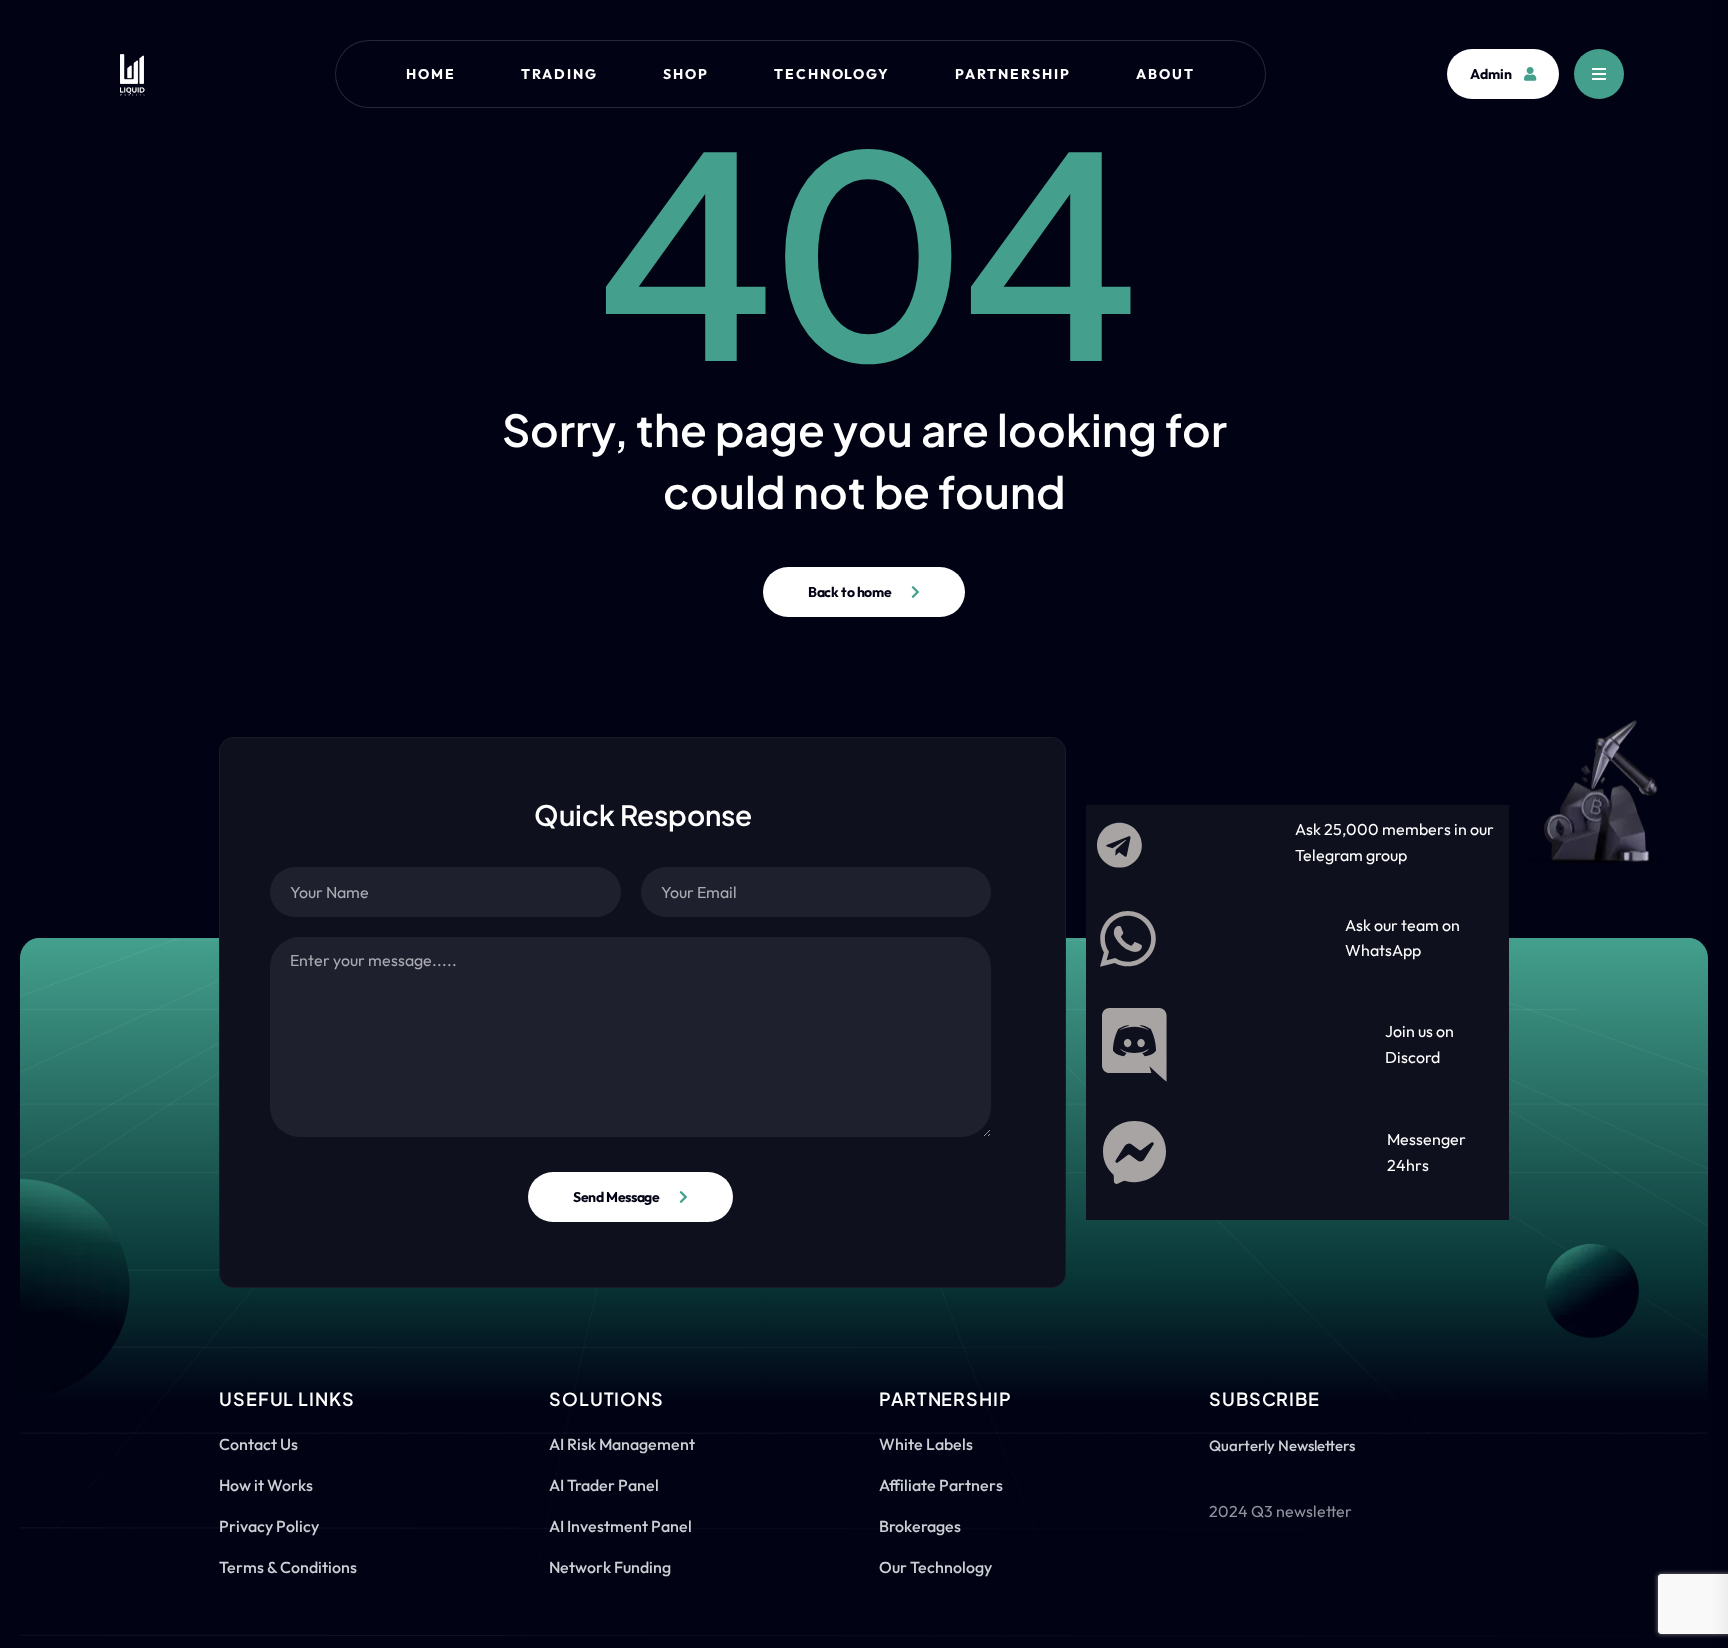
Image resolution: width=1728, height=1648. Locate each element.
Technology (832, 74)
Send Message (616, 1197)
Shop (686, 74)
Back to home (849, 592)
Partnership (1013, 74)
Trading (559, 74)
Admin (1491, 74)
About (1165, 74)
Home (431, 74)
